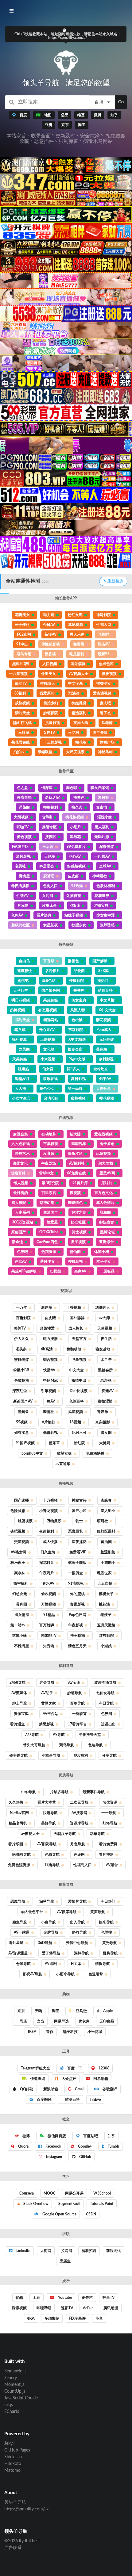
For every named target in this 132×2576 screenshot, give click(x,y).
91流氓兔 (76, 1583)
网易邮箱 (100, 2079)
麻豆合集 (21, 1134)
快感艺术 (22, 1154)
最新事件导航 (94, 1792)
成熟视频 (22, 703)
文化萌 (49, 1049)
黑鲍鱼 (23, 1412)
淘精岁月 (22, 1079)
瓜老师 (107, 723)
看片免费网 (108, 1844)
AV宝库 (74, 1682)
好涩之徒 (79, 1212)
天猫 (38, 2011)
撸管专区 (49, 827)
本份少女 (104, 1261)
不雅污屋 (21, 1646)
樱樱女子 (106, 1594)
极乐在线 (50, 1079)
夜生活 (106, 1339)
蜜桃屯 (23, 981)
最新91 (103, 654)
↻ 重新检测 (113, 581)
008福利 (81, 1755)
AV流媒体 (19, 1693)
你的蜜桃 (77, 1594)
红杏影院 (107, 1636)
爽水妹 (20, 1573)
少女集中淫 (106, 915)
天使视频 (105, 1328)
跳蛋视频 (25, 1521)
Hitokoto (13, 2464)
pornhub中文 (32, 1453)
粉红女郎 (75, 615)
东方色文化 (103, 1193)
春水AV (48, 1583)
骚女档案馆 (100, 788)
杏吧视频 (18, 1531)
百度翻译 (44, 2099)
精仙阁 (75, 1252)
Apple (107, 2011)
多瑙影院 (52, 2318)
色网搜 (107, 1932)
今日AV (49, 625)
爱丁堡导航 (51, 1953)
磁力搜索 (50, 1339)
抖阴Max (50, 1380)
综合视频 (50, 1360)
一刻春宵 (80, 1714)
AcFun (88, 2308)
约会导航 (47, 1682)
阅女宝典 (79, 1000)
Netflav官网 (19, 1813)
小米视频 (48, 1059)
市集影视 (51, 1144)
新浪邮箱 (51, 2089)
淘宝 (56, 2011)
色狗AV (17, 915)
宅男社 (20, 866)
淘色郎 (72, 788)
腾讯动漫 (111, 2308)
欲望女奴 (64, 1453)
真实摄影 (103, 1422)
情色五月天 (77, 1646)
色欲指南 (22, 1380)
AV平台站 (50, 1714)
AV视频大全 (79, 674)
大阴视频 (21, 817)
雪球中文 (46, 1173)
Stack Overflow (35, 2204)
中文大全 (76, 1370)
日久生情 (48, 1552)
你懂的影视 (51, 644)
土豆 (37, 2298)
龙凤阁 (24, 1049)
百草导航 (77, 1703)
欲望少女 (79, 925)
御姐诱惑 (79, 703)
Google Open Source (59, 2214)
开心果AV (47, 1030)
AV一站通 (22, 1932)
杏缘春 (106, 1500)
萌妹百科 (105, 990)
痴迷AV (108, 1391)
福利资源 (19, 1039)
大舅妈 (105, 1443)
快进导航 (50, 1813)
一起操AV (102, 856)
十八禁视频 (18, 674)
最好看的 (21, 1193)
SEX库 (103, 971)
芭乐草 (54, 1443)
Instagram (54, 2157)
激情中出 (79, 1380)
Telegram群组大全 (35, 2068)
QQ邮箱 (26, 2089)
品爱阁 (79, 971)
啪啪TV (23, 827)
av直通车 (63, 1464)
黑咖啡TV (49, 1636)
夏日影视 (78, 1079)
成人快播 (50, 1542)
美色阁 (102, 1049)
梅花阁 (81, 742)
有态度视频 (48, 1010)
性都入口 (104, 625)
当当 (41, 2021)
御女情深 (22, 1615)
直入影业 (108, 1511)
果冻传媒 (51, 1000)
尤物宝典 (101, 905)
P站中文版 (77, 1059)
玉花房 (74, 733)
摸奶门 (103, 981)
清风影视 (23, 856)
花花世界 (102, 896)
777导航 (32, 1735)
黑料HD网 (21, 664)
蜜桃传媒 (21, 1360)
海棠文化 (20, 1163)
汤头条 (21, 1349)
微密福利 (21, 1583)
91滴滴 (74, 693)
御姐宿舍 (107, 1222)
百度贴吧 (90, 2136)
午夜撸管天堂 (90, 1735)
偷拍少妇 (51, 703)
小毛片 (76, 827)
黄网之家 (49, 1703)
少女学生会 (21, 1098)
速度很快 (25, 971)
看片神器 (106, 1854)
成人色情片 (105, 1203)
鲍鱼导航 (20, 1922)
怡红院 (80, 1443)
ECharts (12, 2412)
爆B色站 (49, 981)
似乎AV (105, 1079)
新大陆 (75, 1134)
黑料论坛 (107, 1232)
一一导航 (109, 1813)
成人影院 (19, 1203)
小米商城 (95, 2032)
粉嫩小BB (21, 1370)
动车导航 (97, 1834)
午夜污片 (47, 1573)
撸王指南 (78, 1636)
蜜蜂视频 (78, 1098)
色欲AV (21, 1261)
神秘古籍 (79, 1500)
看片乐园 (16, 1844)
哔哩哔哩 (44, 2308)
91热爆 (77, 886)
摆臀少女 (104, 683)
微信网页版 (56, 2136)
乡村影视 (106, 1059)
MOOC (50, 2193)
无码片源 (102, 837)
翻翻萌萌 (74, 1349)
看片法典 (44, 915)
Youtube (64, 2298)
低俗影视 (50, 1433)
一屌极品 (107, 1271)
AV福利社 (77, 1163)
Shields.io (13, 2457)
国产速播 (21, 1500)
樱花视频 (107, 1098)
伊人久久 (21, 1339)
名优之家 (52, 798)
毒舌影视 (77, 1604)
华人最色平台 (32, 1912)
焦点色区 (106, 664)
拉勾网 (67, 2251)
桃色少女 (47, 1089)
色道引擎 (96, 1974)
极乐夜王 (18, 1563)
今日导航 (106, 1703)
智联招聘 (89, 2251)
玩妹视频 (103, 1154)
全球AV (105, 866)
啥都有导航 (21, 1854)
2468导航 (17, 1682)
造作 (50, 2032)
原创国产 (18, 1232)
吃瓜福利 (77, 654)
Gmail (79, 2089)
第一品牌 (75, 1089)
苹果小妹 (19, 1636)
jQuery (11, 2378)
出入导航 (77, 1922)
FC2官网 (24, 634)
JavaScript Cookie (21, 2398)
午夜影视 (76, 1625)
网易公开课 (74, 2193)
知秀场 (49, 1646)
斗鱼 (99, 2318)
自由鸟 (24, 961)
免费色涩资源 (19, 1865)
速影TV (67, 2308)
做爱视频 (109, 674)
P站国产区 (20, 847)
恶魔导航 (18, 1901)
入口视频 (50, 664)
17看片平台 (77, 1724)
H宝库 (76, 1964)
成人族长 (76, 1328)
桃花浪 (104, 1604)
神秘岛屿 (105, 752)
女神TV (49, 733)
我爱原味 (47, 693)
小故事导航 (51, 1755)
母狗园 (21, 1604)
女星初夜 (51, 925)
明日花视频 (21, 1000)
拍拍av (19, 752)
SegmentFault (69, 2204)
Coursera (27, 2193)
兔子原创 (107, 1144)
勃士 (79, 1521)
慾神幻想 (47, 1203)
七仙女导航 (105, 1693)
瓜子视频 (78, 1242)
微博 (26, 2136)
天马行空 (21, 990)
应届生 (65, 2261)
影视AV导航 (32, 1974)
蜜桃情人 (48, 683)
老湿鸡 (106, 1380)
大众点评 (69, 2079)
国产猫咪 (100, 961)
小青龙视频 (49, 1511)
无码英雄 (107, 1039)
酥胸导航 (110, 1953)
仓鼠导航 (23, 1964)
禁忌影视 (46, 1724)
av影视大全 (30, 1834)
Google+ (84, 2146)
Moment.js (14, 2385)
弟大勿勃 (106, 1163)
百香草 (49, 961)
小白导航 (49, 1922)
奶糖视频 (17, 1010)
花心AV (75, 856)
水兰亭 (106, 1360)
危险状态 (18, 1511)
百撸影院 (23, 1318)
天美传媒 (20, 1059)
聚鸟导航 (67, 1745)
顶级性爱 (47, 1328)
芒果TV (109, 2298)
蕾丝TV (21, 683)
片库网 (23, 905)
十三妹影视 (52, 742)
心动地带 (49, 1134)
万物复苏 (54, 1521)
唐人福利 (102, 827)
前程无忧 (114, 2251)
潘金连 (17, 1242)
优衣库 (84, 2021)
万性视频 (49, 1604)
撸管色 (73, 961)
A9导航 (59, 1735)
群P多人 (73, 1069)
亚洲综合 (107, 1242)
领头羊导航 (15, 2502)
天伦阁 (50, 856)
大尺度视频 (75, 752)
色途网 (79, 1854)
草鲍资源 (76, 625)
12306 (103, 2068)
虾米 (31, 2318)
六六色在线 (21, 1144)
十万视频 (50, 1500)
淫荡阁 (24, 807)
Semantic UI (16, 2371)
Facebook (53, 2146)
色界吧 (22, 1252)
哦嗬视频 (79, 1144)
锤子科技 (70, 2032)
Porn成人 (104, 1030)
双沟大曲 (81, 723)
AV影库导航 (67, 1912)
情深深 (47, 788)
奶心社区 (78, 1222)
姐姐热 (23, 1069)
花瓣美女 (22, 615)
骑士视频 (79, 1232)
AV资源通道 (18, 1953)
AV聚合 (112, 1865)
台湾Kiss (51, 1098)
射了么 (105, 713)
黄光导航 (110, 1943)
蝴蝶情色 (75, 1203)
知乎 (111, 2136)
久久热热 (16, 1802)
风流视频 (76, 1412)
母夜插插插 (20, 886)
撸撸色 (79, 798)
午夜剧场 (49, 1163)
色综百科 (76, 1401)
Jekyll (9, 2444)
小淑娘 (106, 1646)
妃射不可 (79, 1433)
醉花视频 (103, 1020)
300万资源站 (23, 1222)
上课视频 (48, 1039)
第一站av (18, 1625)
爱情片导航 (77, 1901)
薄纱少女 (48, 1261)
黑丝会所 (105, 1370)
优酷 (19, 2298)
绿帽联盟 (45, 752)
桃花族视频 (75, 817)
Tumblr (113, 2146)
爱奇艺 (87, 2298)
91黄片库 (80, 1183)
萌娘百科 (18, 1173)
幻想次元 (20, 1594)
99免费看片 (76, 847)
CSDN (91, 2214)
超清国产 (51, 1212)
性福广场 (107, 742)
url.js (9, 2405)
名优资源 (110, 1802)
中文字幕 (76, 683)
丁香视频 (74, 1307)
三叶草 (24, 733)
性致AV (23, 896)
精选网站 (51, 1020)
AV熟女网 (19, 1552)
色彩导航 (52, 1854)
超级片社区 (21, 925)
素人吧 (105, 703)
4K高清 (47, 1349)
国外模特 (78, 664)
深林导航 (81, 1953)
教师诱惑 (107, 925)
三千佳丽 (22, 625)
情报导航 (103, 1964)
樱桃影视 (76, 1261)
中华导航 (29, 1792)
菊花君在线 (21, 742)
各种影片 (53, 971)
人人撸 (21, 1089)
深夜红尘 (20, 1391)
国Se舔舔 (77, 1318)
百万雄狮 (47, 1625)
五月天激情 (106, 1625)
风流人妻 (78, 1010)
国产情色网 (51, 990)
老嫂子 (106, 1615)
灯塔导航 (110, 1823)
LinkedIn (23, 2251)
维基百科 (72, 2099)
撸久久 (77, 807)
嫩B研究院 (50, 1183)
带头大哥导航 (34, 1745)
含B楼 (47, 817)
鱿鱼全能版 (77, 1563)
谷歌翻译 (109, 2089)
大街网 (46, 2251)
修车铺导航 (18, 1755)
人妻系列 (22, 1212)
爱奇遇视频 (102, 693)
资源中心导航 (77, 1943)
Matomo (12, 2471)
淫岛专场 (24, 654)
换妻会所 (75, 1049)
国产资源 (100, 733)
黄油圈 (106, 1542)
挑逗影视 (52, 723)
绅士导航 (20, 1703)
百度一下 (74, 2068)
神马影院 (103, 615)
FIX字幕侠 (77, 2318)
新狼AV (50, 634)
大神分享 (103, 1089)
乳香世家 (104, 1573)
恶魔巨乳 (76, 1531)
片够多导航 (59, 1792)
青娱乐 (103, 1412)
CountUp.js (15, 2391)
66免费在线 (76, 1173)
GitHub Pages (17, 2450)
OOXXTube (49, 1232)
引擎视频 (49, 1391)
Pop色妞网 (78, 1615)
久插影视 (74, 896)
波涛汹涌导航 (105, 1682)
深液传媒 (107, 847)
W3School (102, 2193)
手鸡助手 (108, 1563)
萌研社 (103, 1521)
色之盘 (22, 788)
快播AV (49, 1370)
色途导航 (95, 1745)
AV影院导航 (47, 1844)
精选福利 (79, 713)
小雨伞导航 (65, 1974)
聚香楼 (50, 654)
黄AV (51, 1401)
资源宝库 (21, 1714)
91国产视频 (25, 1443)
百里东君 (49, 1193)
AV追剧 (51, 1964)
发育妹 (49, 1154)
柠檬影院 (76, 981)
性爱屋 (52, 1222)
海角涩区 (75, 1154)
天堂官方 (79, 1339)
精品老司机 (18, 1823)
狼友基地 (103, 1349)
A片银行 (49, 1422)
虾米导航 (106, 1922)
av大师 (104, 1318)
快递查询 (37, 2079)
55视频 (22, 1422)
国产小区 (79, 1511)
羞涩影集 (108, 1552)
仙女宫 (48, 1069)
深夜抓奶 (79, 1542)
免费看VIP (78, 1552)
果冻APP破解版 (24, 1271)
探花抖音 (47, 1563)
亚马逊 (81, 2011)
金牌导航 (51, 1932)
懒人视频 (21, 1183)
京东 (21, 2011)
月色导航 (78, 1844)
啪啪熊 (79, 644)
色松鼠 (77, 1020)
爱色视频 (24, 837)
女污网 (48, 896)
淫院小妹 (105, 817)
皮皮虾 (73, 876)
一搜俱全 (76, 1573)
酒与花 (75, 837)
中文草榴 (107, 1000)
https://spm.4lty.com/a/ (26, 2509)
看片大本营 (47, 1802)
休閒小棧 (102, 1252)
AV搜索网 (79, 1813)
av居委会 (47, 866)
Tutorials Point (102, 2204)
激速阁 (47, 1307)
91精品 (49, 1615)
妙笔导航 (75, 1693)
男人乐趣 (77, 634)
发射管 (103, 798)
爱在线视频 (103, 1134)
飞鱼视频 (79, 1360)
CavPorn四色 (47, 1242)
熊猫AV (104, 644)
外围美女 (49, 674)
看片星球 (16, 1943)
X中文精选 (77, 1039)
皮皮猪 (50, 1318)
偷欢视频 (49, 1594)
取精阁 (105, 1212)
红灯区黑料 (106, 1531)
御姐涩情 (105, 1401)
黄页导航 (98, 1912)
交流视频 (21, 1542)
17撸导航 (52, 1865)
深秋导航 (47, 1901)
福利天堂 (22, 1020)
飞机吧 (103, 634)
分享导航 (109, 1755)
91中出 (22, 644)
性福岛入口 (83, 1865)
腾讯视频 (19, 2308)
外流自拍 (24, 798)
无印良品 (107, 2021)
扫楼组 (56, 1271)
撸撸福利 (51, 807)
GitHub (85, 2157)
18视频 (75, 1422)
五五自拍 (105, 1583)
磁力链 (49, 615)
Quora (23, 2146)
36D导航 (45, 1943)
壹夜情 (102, 807)
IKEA (32, 2032)
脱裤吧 (49, 876)
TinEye (95, 2099)
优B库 (75, 905)
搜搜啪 (51, 837)
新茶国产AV (23, 1401)
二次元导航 (79, 1802)
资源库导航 (79, 1823)
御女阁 (106, 1433)
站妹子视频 (74, 915)
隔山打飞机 (22, 723)
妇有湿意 (21, 1433)
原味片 (107, 1183)
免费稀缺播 (95, 1453)
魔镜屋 (24, 876)
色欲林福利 (106, 886)
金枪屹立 (101, 1069)
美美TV (20, 1328)
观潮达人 (103, 1307)
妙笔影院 (51, 713)
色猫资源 (49, 1252)
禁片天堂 (22, 713)
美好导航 (49, 1823)
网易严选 (61, 2021)
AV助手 (47, 1693)
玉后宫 (48, 847)
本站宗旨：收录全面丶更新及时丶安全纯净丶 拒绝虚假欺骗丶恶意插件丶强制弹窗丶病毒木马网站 (66, 139)
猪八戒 (20, 1030)
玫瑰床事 (49, 905)
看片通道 (17, 1724)
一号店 (21, 2021)
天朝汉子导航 (65, 1834)
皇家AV (80, 1271)
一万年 (21, 1307)
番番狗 (79, 990)
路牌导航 (80, 1932)
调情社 (49, 1412)
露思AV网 (107, 1173)
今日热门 (108, 1901)
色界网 (107, 1714)
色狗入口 (50, 886)
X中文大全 (107, 1010)
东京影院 (76, 1030)
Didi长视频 (79, 1391)
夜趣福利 (47, 1531)
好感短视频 (76, 866)
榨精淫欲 (100, 876)
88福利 (20, 693)
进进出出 (108, 1724)
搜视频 (75, 1193)
